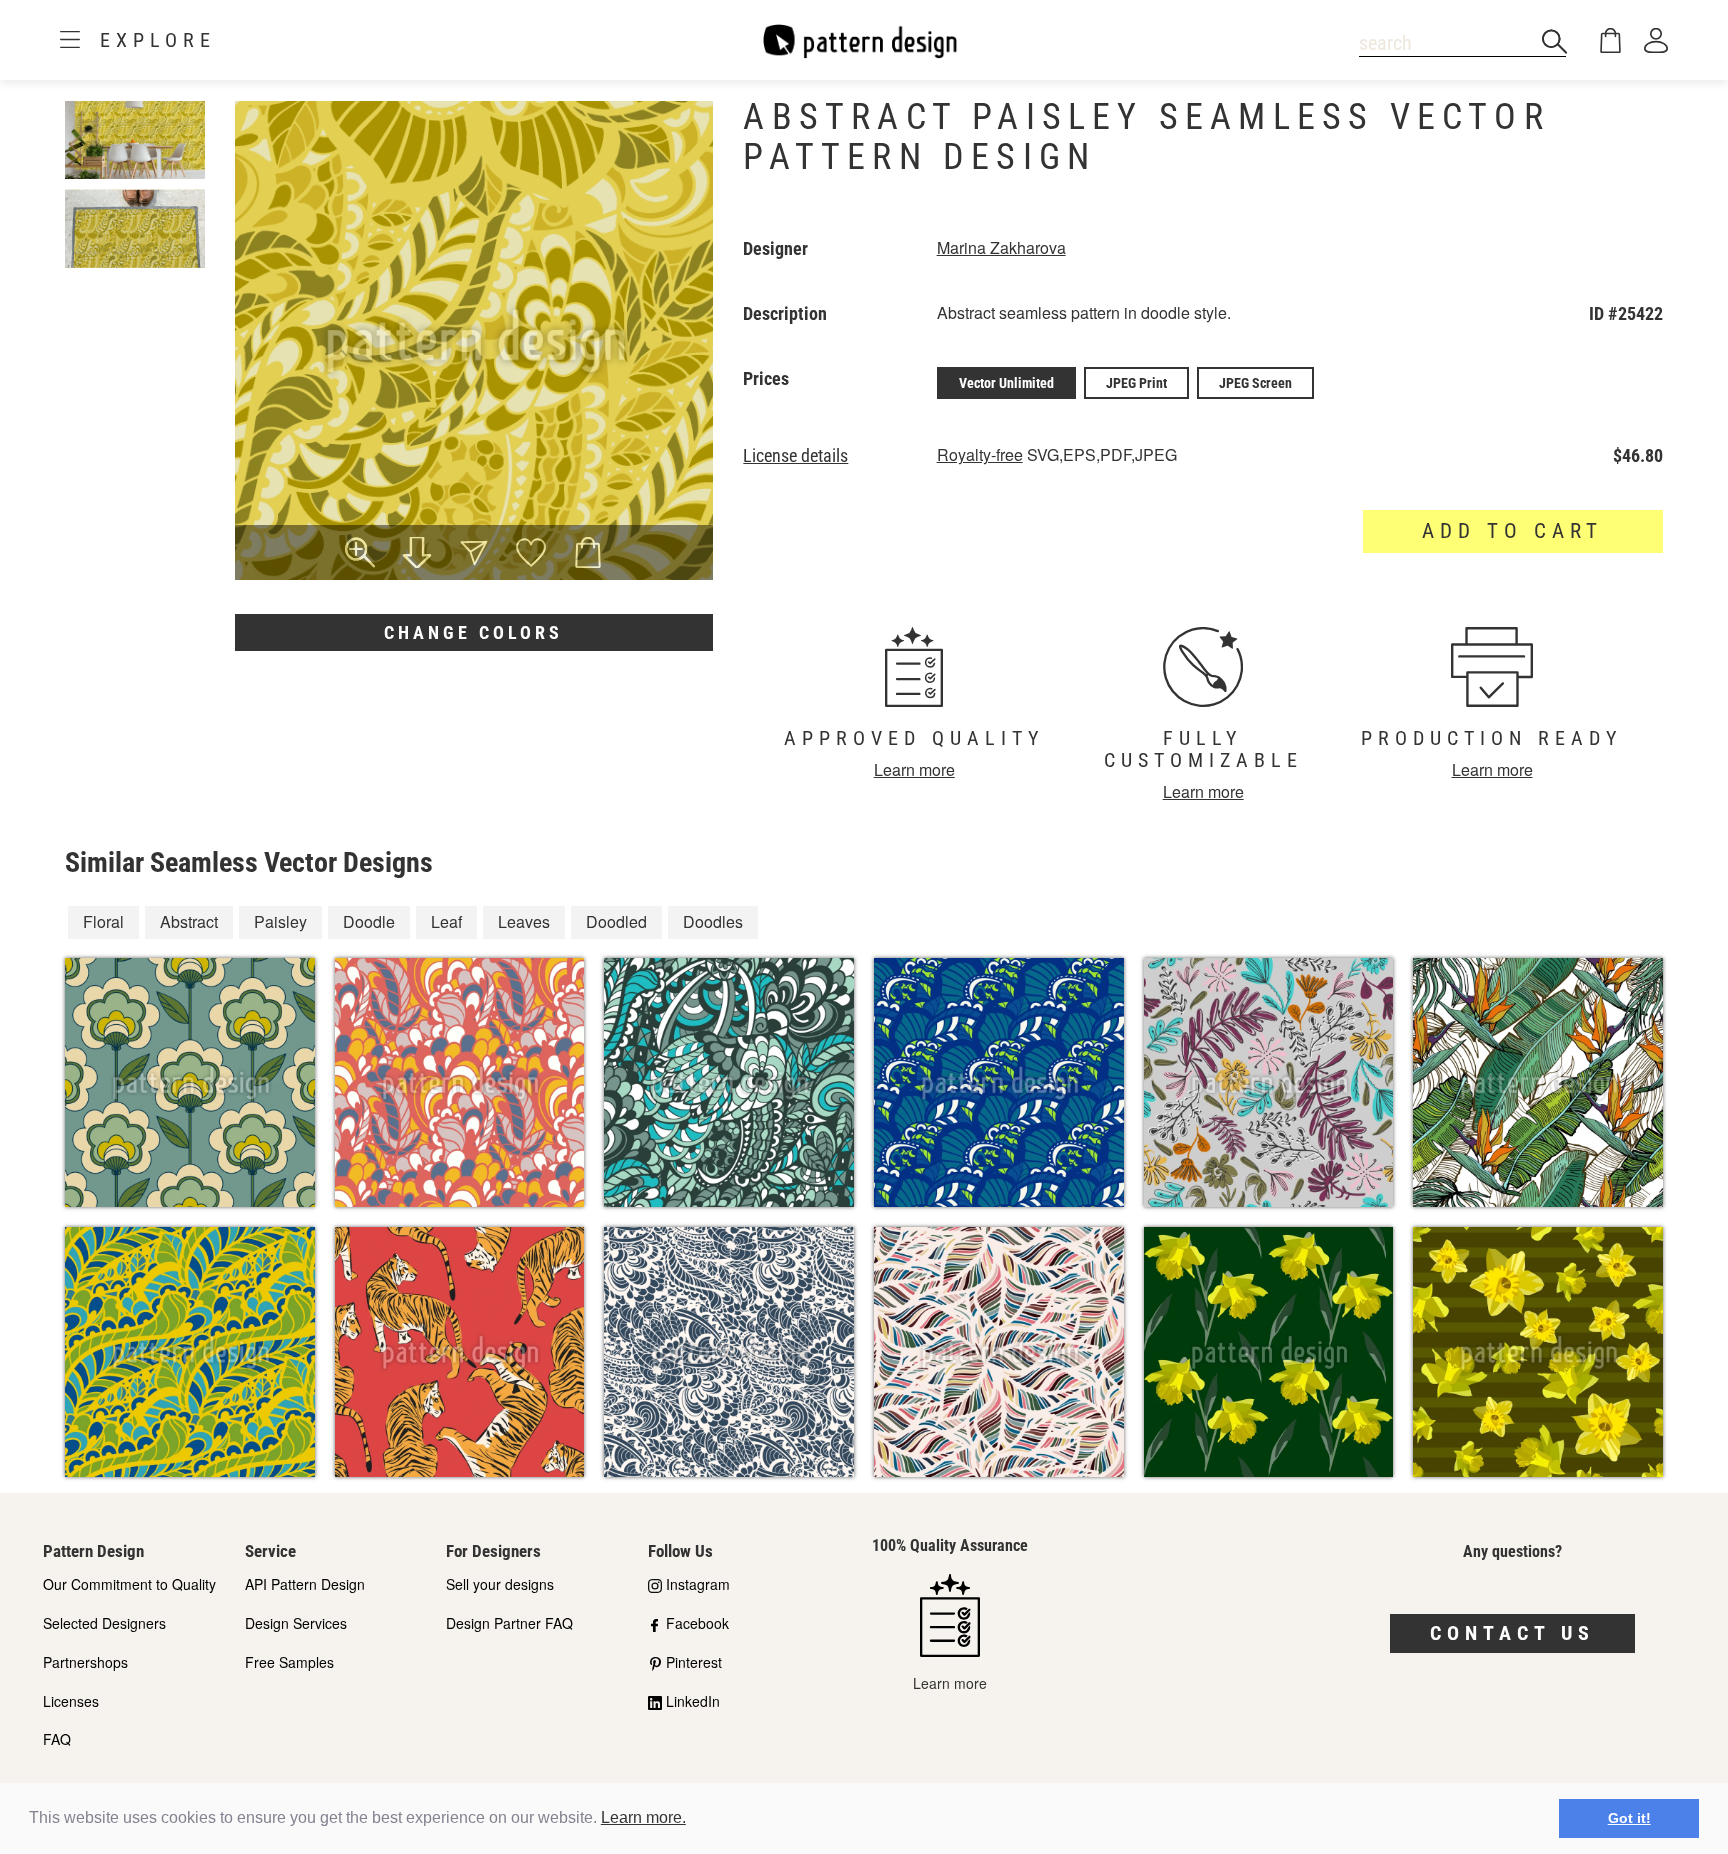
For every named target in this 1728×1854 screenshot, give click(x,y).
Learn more (914, 769)
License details (795, 456)
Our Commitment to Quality (129, 1584)
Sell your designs (500, 1584)
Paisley (280, 921)
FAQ (57, 1739)
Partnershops (85, 1662)
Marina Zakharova (1001, 247)
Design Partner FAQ (509, 1623)
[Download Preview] (417, 555)
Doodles (713, 921)
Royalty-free (980, 454)
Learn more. (643, 1817)
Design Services (296, 1623)
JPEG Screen (1255, 383)
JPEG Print (1136, 383)
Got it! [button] (1629, 1818)
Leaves (524, 921)
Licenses (71, 1701)
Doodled (616, 921)
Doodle (369, 921)
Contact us (1512, 1633)
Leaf (446, 921)
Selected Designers (104, 1623)
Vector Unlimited (1006, 383)
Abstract (189, 921)
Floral (103, 921)
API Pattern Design (305, 1584)
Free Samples (289, 1662)
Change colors (473, 632)
